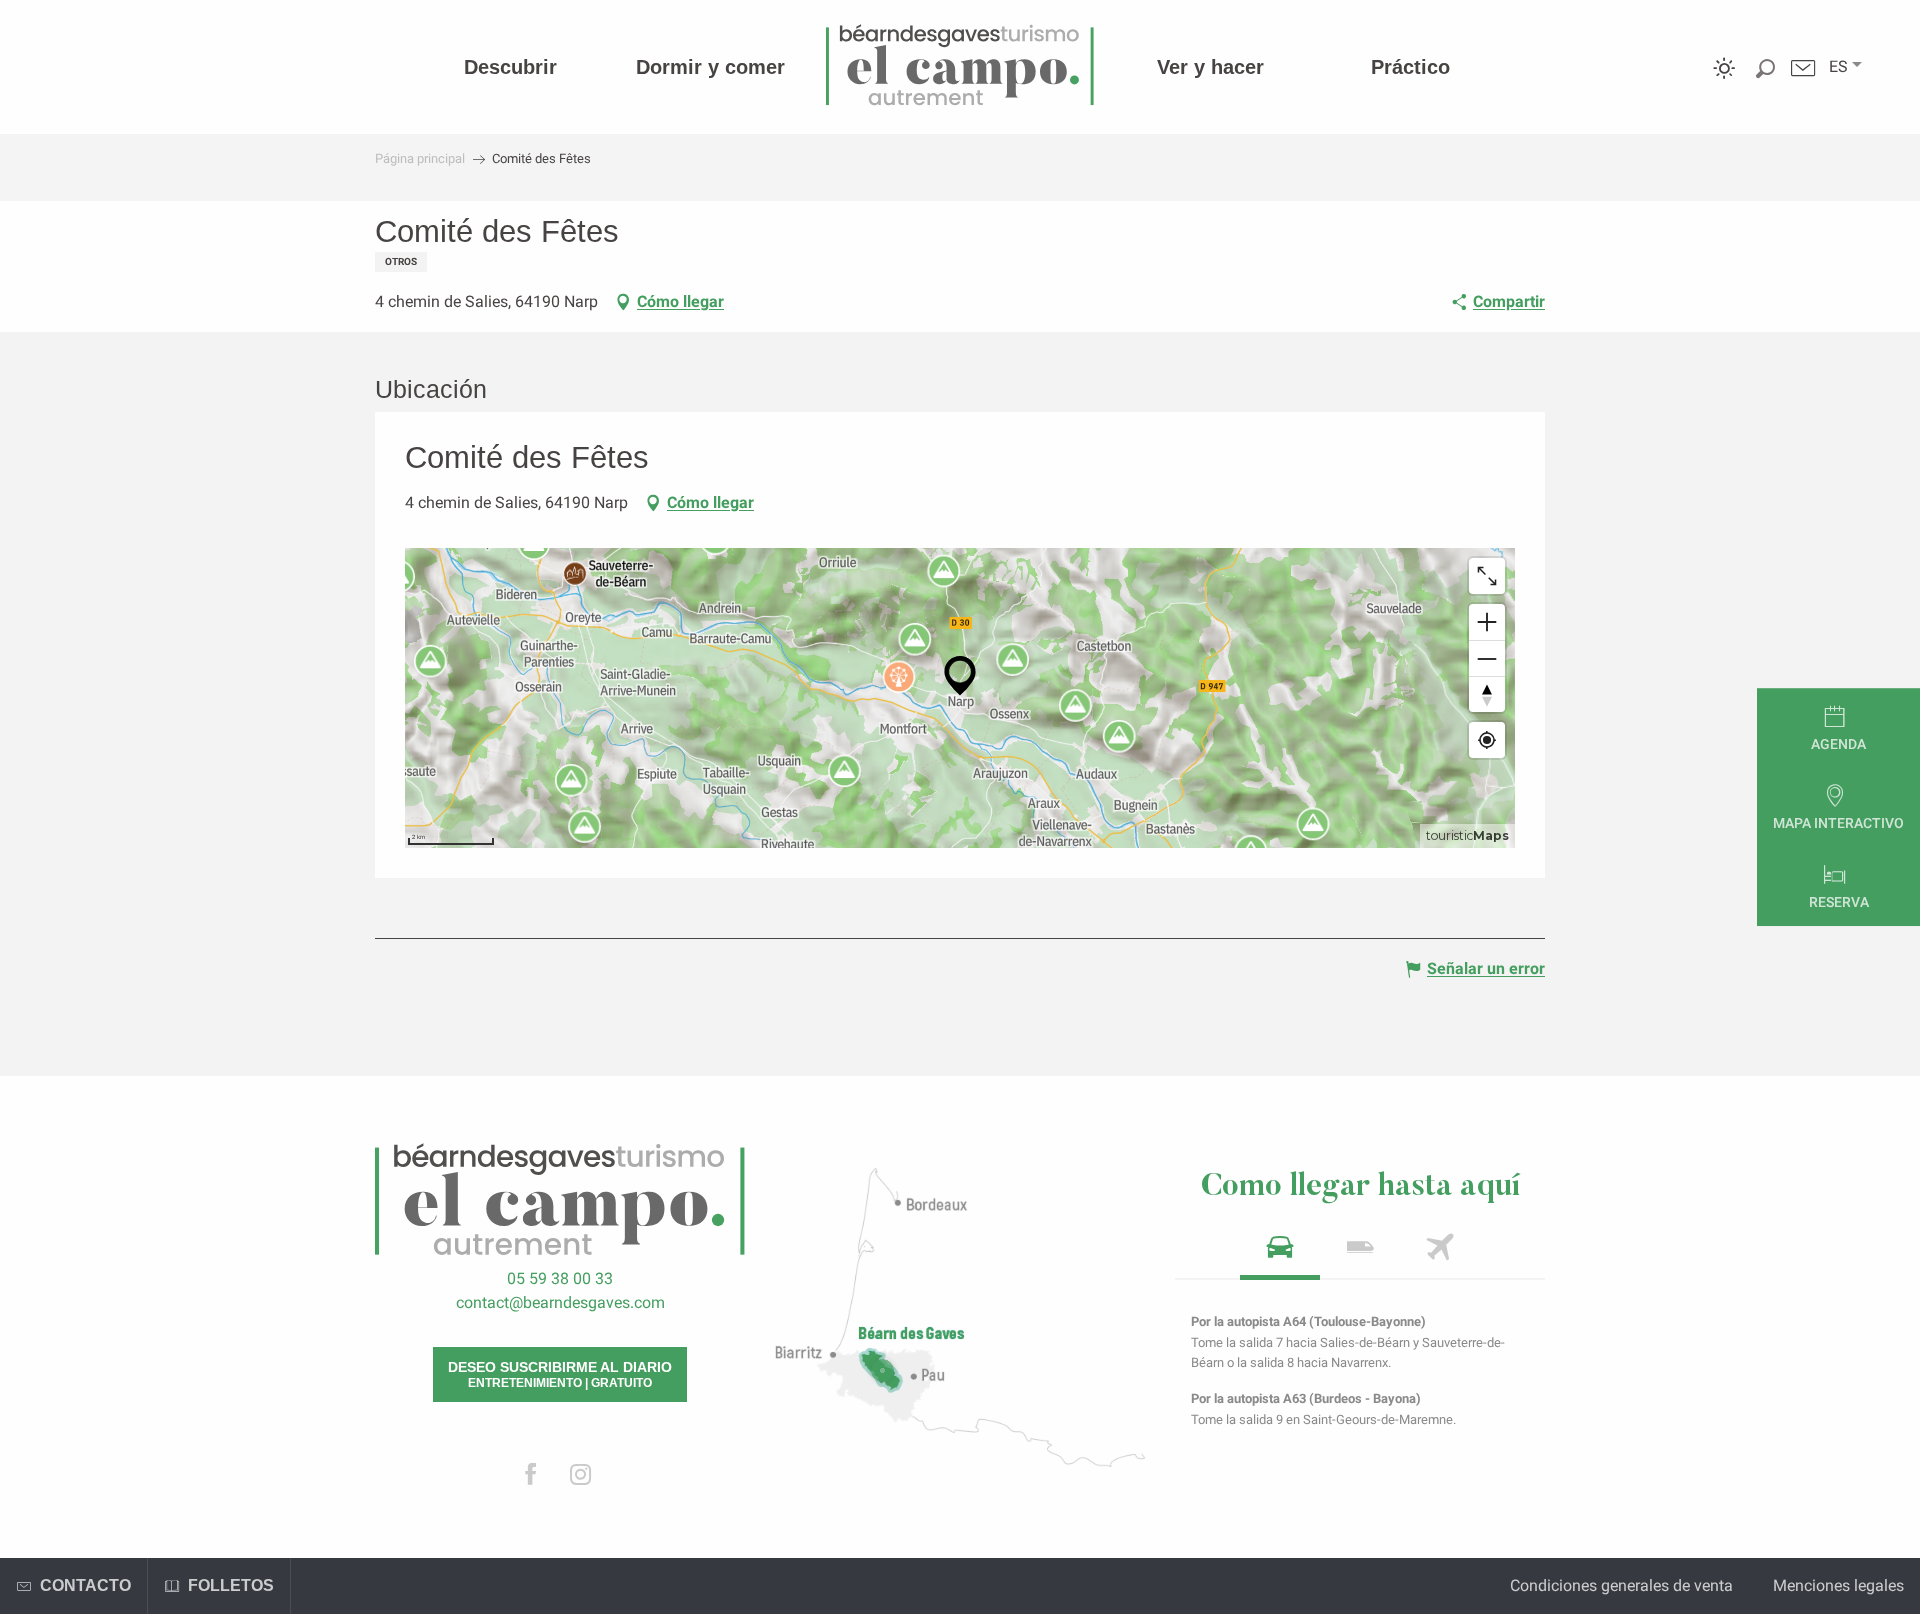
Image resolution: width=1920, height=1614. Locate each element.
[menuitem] (510, 67)
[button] (1838, 67)
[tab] (1280, 1253)
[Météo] (1724, 82)
